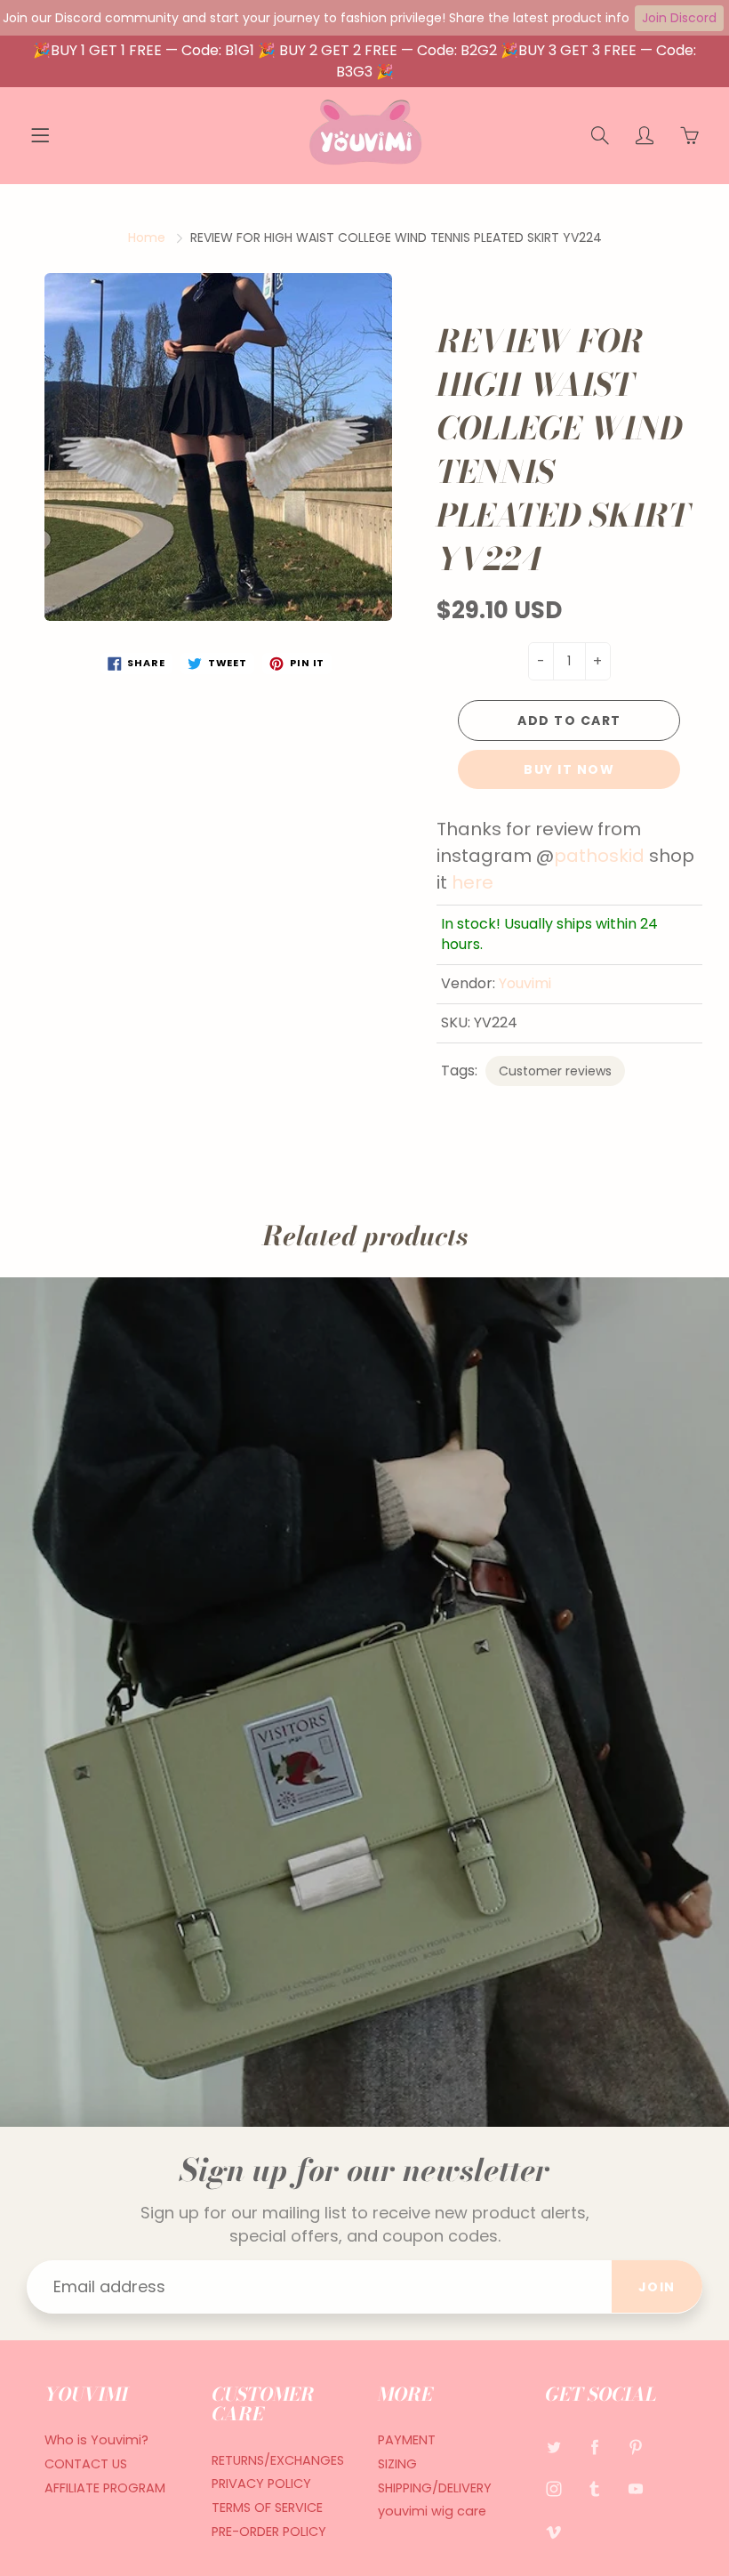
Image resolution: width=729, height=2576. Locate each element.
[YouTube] (636, 2489)
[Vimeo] (554, 2532)
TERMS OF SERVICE (267, 2508)
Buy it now (569, 769)
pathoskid (599, 856)
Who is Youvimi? (96, 2440)
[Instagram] (554, 2489)
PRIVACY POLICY (261, 2483)
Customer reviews (555, 1071)
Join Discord (679, 18)
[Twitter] (554, 2447)
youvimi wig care (432, 2511)
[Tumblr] (595, 2489)
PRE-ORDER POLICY (269, 2532)
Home (147, 237)
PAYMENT (407, 2440)
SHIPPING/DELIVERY (435, 2488)
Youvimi (525, 983)
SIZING (397, 2464)
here (473, 882)
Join (657, 2287)
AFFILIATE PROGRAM (105, 2488)
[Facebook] (595, 2447)
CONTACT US (86, 2464)
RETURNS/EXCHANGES (278, 2460)
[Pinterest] (636, 2447)
